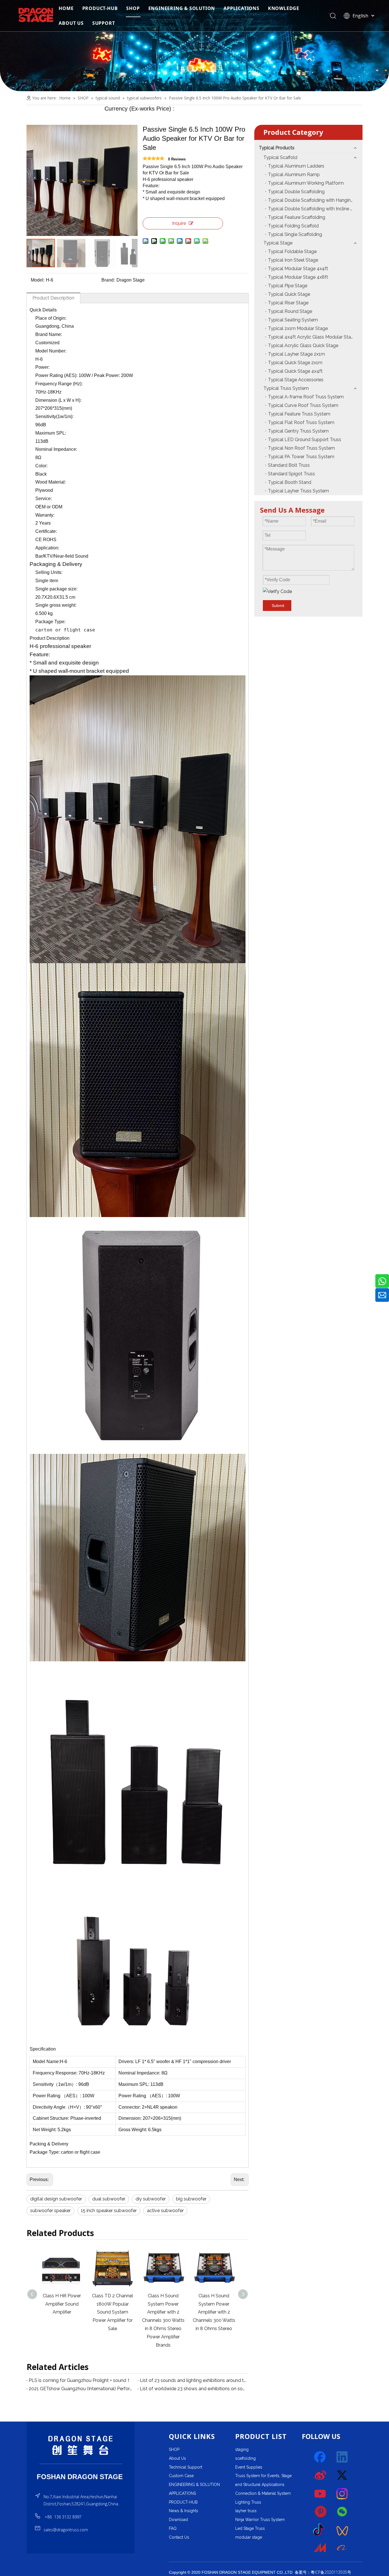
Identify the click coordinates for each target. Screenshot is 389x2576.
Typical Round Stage (290, 311)
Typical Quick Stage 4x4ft (295, 371)
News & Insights (184, 2511)
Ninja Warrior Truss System (260, 2520)
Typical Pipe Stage (288, 286)
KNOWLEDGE (284, 8)
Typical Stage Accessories (296, 380)
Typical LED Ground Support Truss (305, 440)
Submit (278, 606)
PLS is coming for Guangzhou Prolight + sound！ (80, 2380)
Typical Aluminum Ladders (296, 166)
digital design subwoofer (56, 2199)
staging (242, 2449)
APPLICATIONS (241, 8)
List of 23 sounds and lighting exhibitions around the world (193, 2380)
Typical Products (277, 148)
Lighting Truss (248, 2502)
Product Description (53, 298)
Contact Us (179, 2537)
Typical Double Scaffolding (296, 192)
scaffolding (245, 2458)
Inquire (179, 223)
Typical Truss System (286, 388)
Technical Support (186, 2467)
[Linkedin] (342, 2457)
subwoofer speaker (50, 2211)
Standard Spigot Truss (291, 474)
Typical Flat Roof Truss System (301, 422)
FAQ (173, 2528)
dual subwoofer (109, 2199)
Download (178, 2520)
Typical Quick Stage (289, 294)
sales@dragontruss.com (66, 2530)
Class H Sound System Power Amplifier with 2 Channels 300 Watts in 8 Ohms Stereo (163, 2312)
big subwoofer (191, 2199)
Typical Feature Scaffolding (297, 217)
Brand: (108, 280)
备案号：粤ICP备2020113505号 (323, 2572)
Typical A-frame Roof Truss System (306, 397)
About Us (177, 2458)
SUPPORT (104, 23)
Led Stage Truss (250, 2528)
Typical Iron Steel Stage (293, 260)
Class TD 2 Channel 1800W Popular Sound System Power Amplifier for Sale (62, 2312)
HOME (66, 8)
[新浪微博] (320, 2475)
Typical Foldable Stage (292, 251)
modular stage (249, 2537)
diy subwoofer (151, 2199)
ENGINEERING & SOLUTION (182, 8)
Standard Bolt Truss (289, 465)
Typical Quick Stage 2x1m (295, 363)
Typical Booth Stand (290, 482)
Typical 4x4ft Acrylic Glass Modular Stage (312, 337)
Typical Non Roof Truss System (301, 448)
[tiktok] (320, 2530)
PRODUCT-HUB (100, 8)
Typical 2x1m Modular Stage (298, 328)
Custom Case (181, 2476)
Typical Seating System (293, 320)
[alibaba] (342, 2548)
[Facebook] (320, 2457)
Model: (38, 280)
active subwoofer (165, 2211)
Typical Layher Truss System (298, 491)
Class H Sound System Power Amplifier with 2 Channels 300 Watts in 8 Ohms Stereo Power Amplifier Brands (113, 2320)
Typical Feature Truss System (299, 414)
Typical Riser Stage (288, 303)
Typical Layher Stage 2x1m (296, 354)
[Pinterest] (320, 2512)
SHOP (133, 8)
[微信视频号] (342, 2530)
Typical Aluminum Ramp (294, 175)
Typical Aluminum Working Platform (306, 183)
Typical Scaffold (280, 157)
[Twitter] (342, 2475)
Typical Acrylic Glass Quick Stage (303, 346)
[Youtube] (320, 2494)
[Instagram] (342, 2494)
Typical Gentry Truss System (298, 431)
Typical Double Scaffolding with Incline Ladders (315, 209)
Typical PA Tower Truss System (301, 457)
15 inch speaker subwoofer (109, 2211)
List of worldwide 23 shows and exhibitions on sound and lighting (193, 2389)
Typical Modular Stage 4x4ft (298, 269)
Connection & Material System (263, 2493)
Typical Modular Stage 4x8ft (298, 277)
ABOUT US (71, 23)
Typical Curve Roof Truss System (303, 405)
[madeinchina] (320, 2548)
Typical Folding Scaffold (293, 226)
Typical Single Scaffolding (295, 234)
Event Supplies (249, 2467)
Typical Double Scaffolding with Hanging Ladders (315, 200)
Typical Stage (278, 243)
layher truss (246, 2511)
